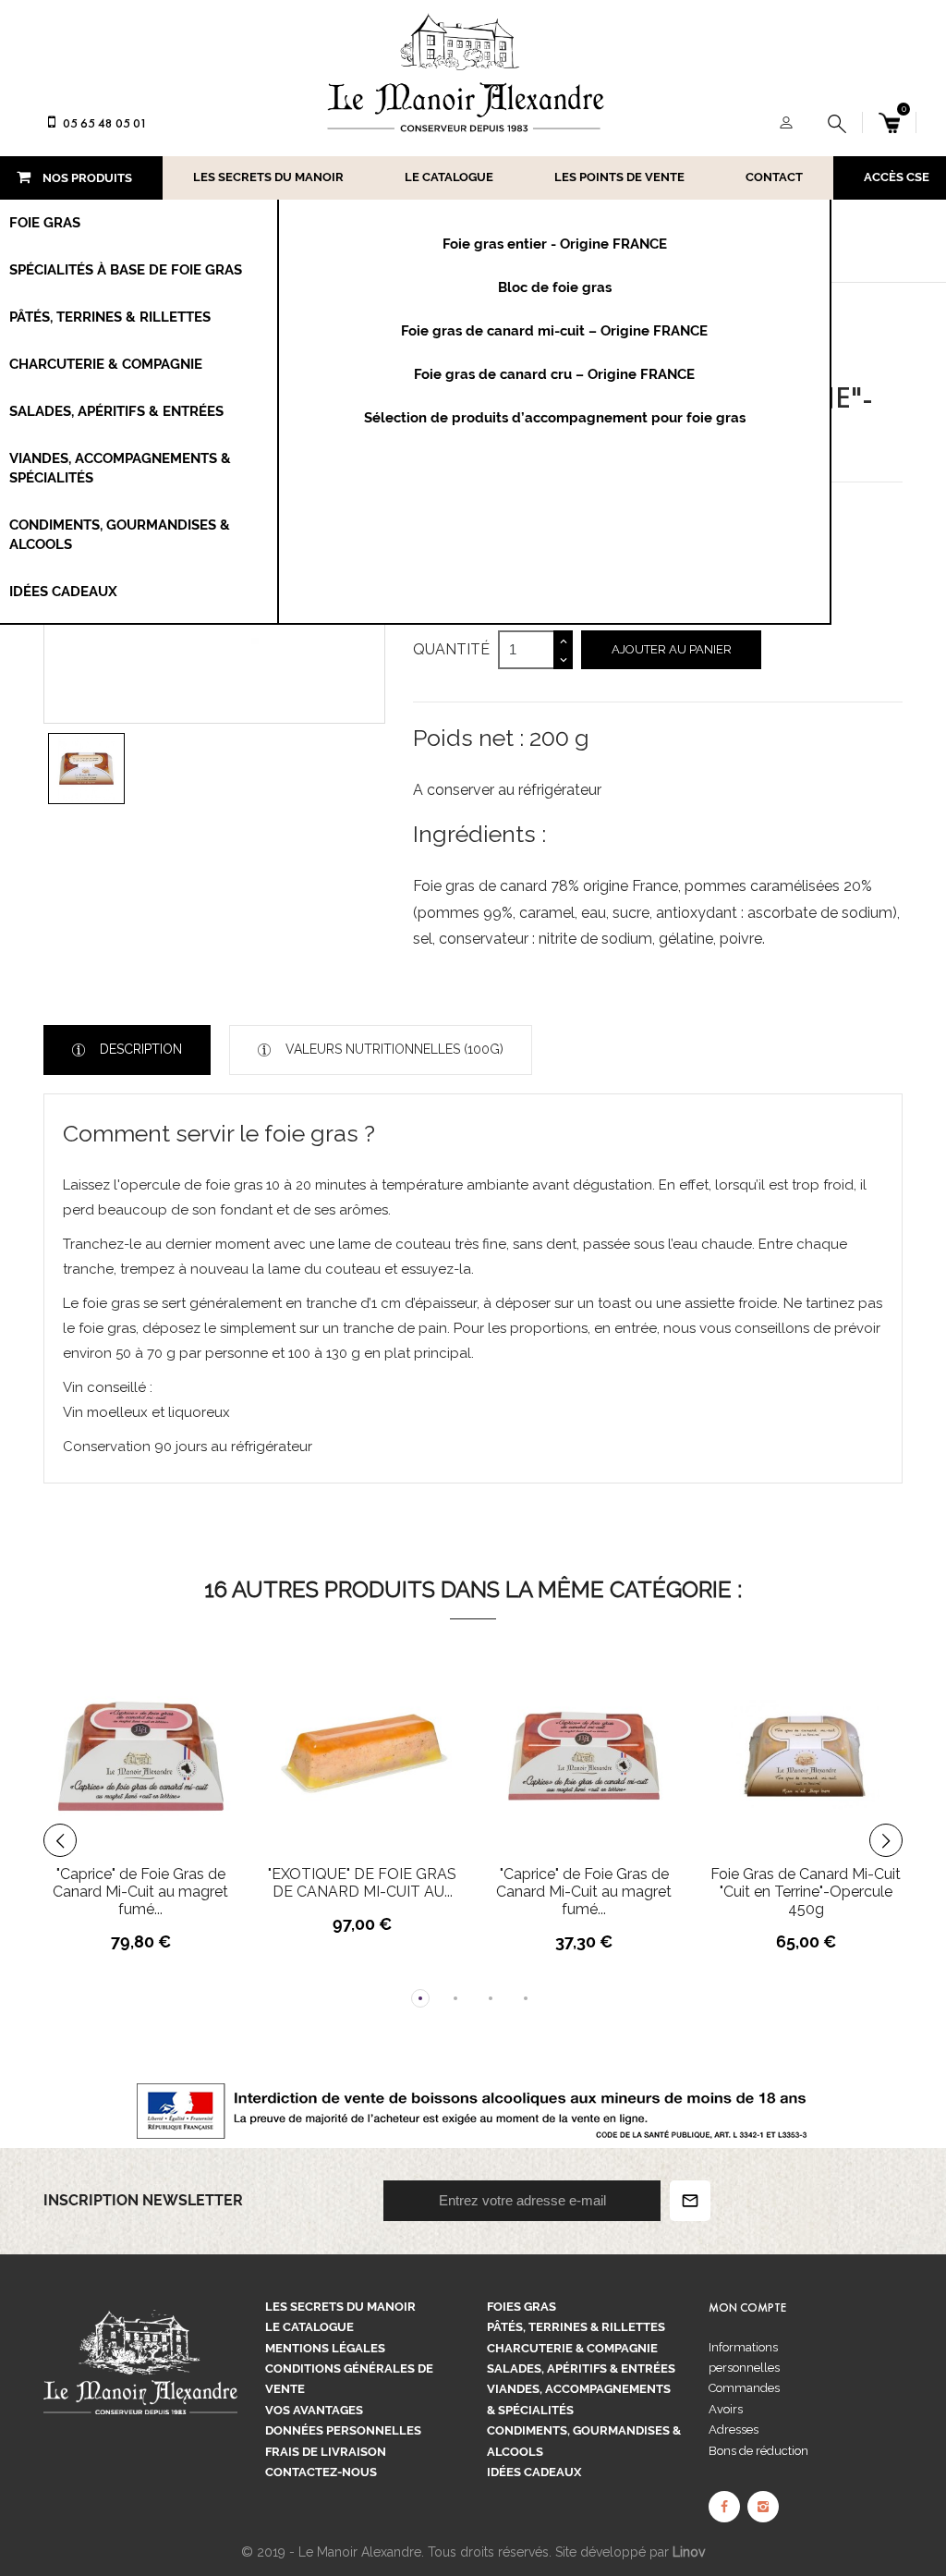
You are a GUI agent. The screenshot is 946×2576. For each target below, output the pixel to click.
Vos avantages (314, 2410)
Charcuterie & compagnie (572, 2348)
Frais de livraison (326, 2452)
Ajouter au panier (672, 649)
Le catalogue (449, 177)
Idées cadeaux (534, 2472)
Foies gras (522, 2307)
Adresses (734, 2429)
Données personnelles (343, 2430)
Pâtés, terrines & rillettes (576, 2327)
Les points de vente (619, 177)
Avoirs (726, 2409)
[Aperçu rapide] (186, 1748)
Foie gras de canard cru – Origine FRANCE (554, 374)
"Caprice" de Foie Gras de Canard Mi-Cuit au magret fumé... (362, 1892)
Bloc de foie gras (555, 287)
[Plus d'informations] (220, 1748)
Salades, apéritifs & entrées (581, 2368)
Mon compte (747, 2308)
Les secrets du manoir (268, 177)
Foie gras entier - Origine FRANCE (555, 244)
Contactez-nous (321, 2472)
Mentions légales (325, 2348)
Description (139, 1049)
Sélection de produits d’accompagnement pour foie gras (555, 418)
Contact (774, 177)
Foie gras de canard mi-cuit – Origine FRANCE (554, 331)
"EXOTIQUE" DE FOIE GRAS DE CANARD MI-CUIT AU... (140, 1883)
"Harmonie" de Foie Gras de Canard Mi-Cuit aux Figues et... (806, 1892)
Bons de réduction (758, 2451)
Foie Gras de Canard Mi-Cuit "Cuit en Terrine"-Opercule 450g (584, 1892)
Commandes (744, 2388)
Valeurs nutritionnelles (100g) (393, 1049)
